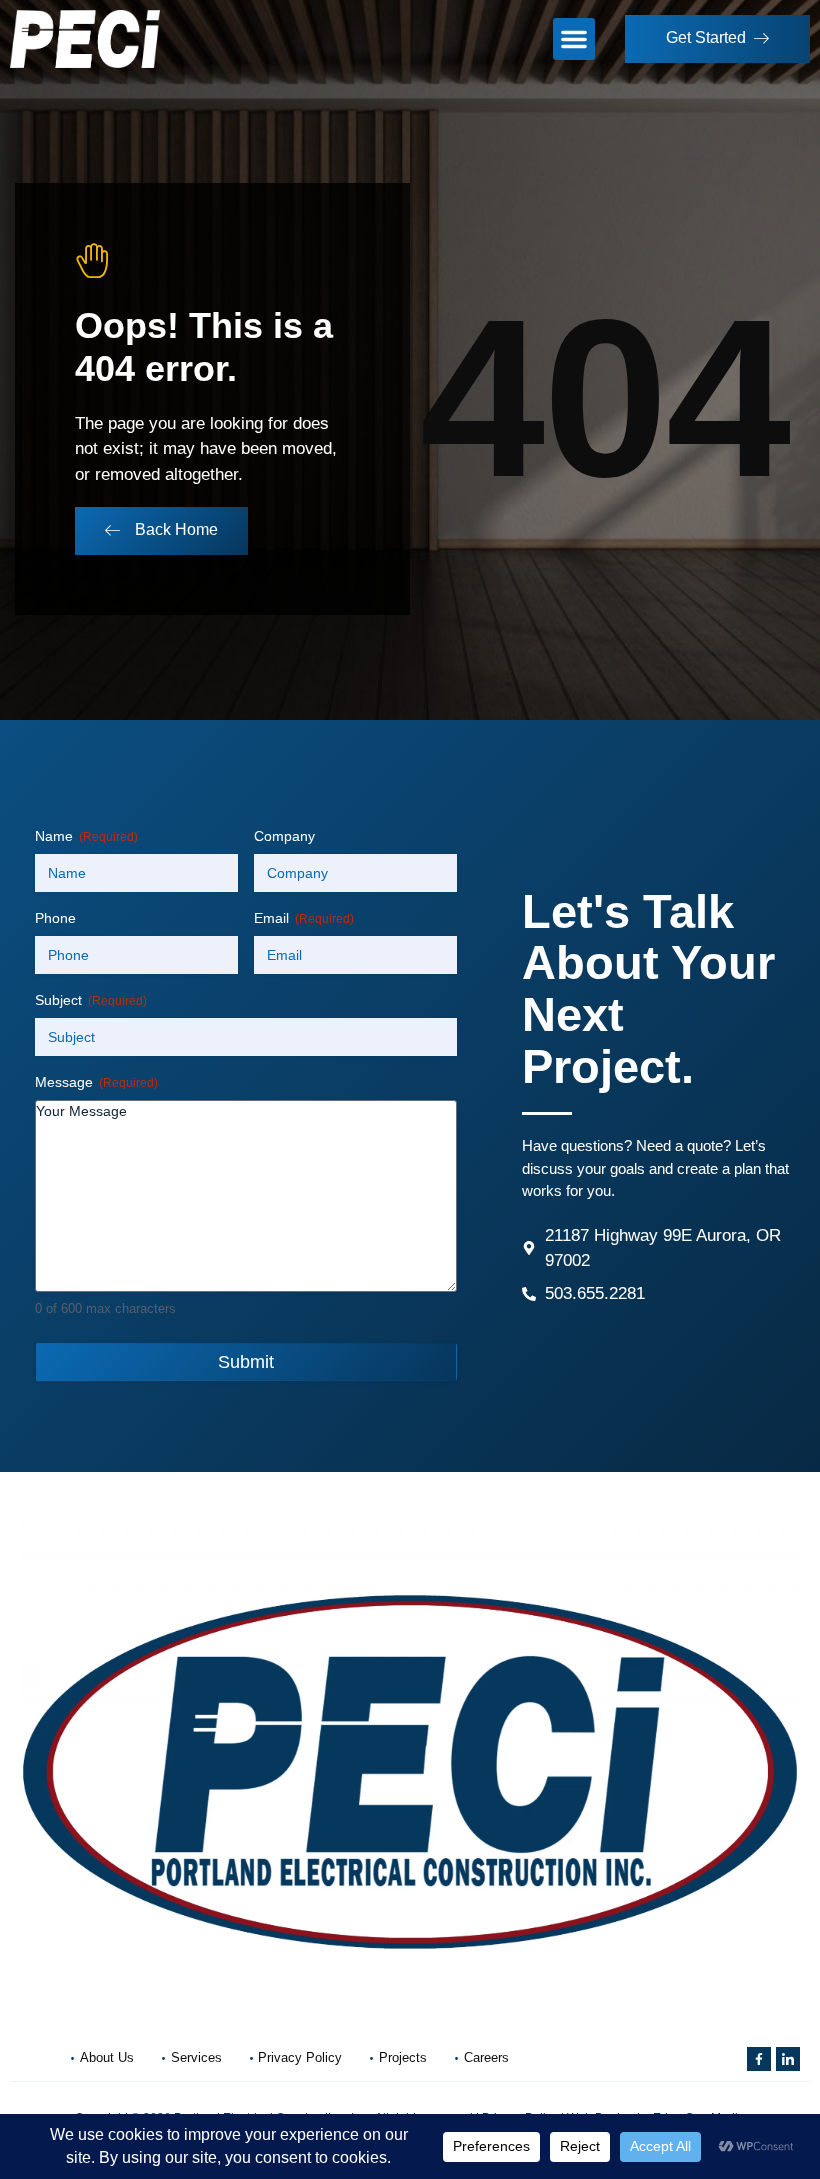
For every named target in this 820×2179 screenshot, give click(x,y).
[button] (574, 39)
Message (96, 1082)
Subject (91, 1000)
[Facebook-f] (759, 2059)
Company (284, 836)
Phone (55, 918)
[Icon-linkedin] (788, 2059)
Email (304, 918)
